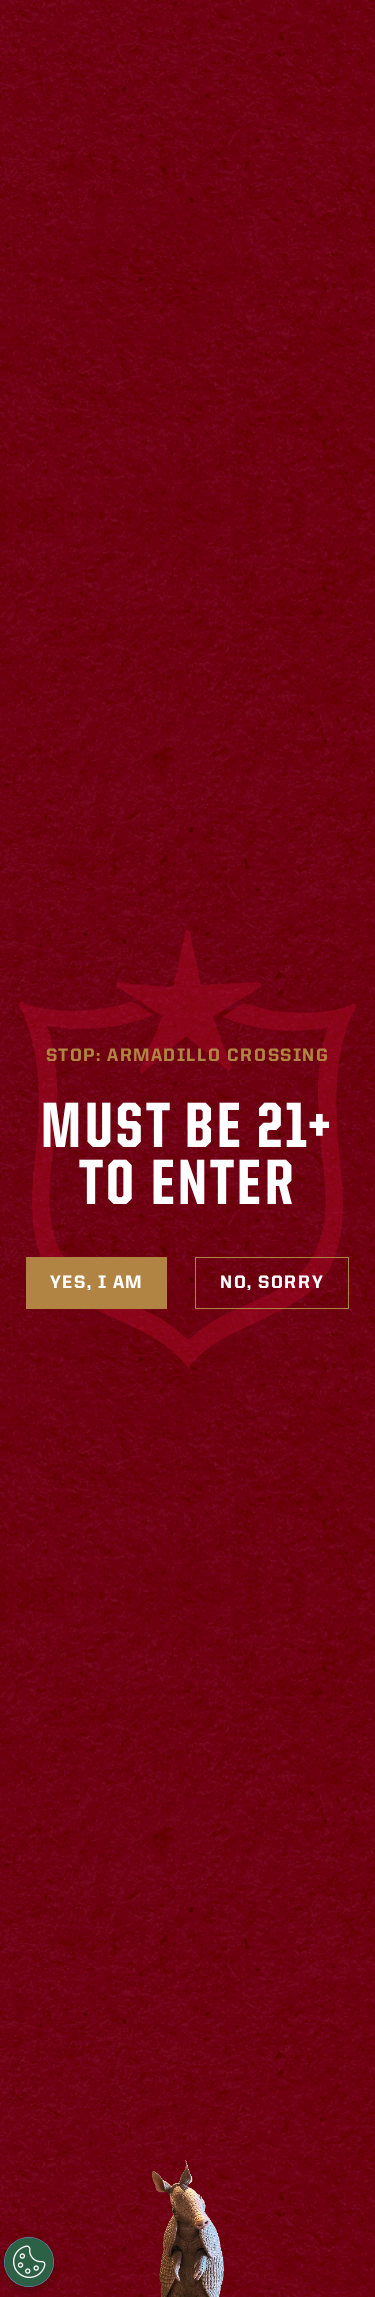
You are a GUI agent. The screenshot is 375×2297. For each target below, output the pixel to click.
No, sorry (272, 1283)
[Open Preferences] (29, 2262)
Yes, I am (96, 1283)
